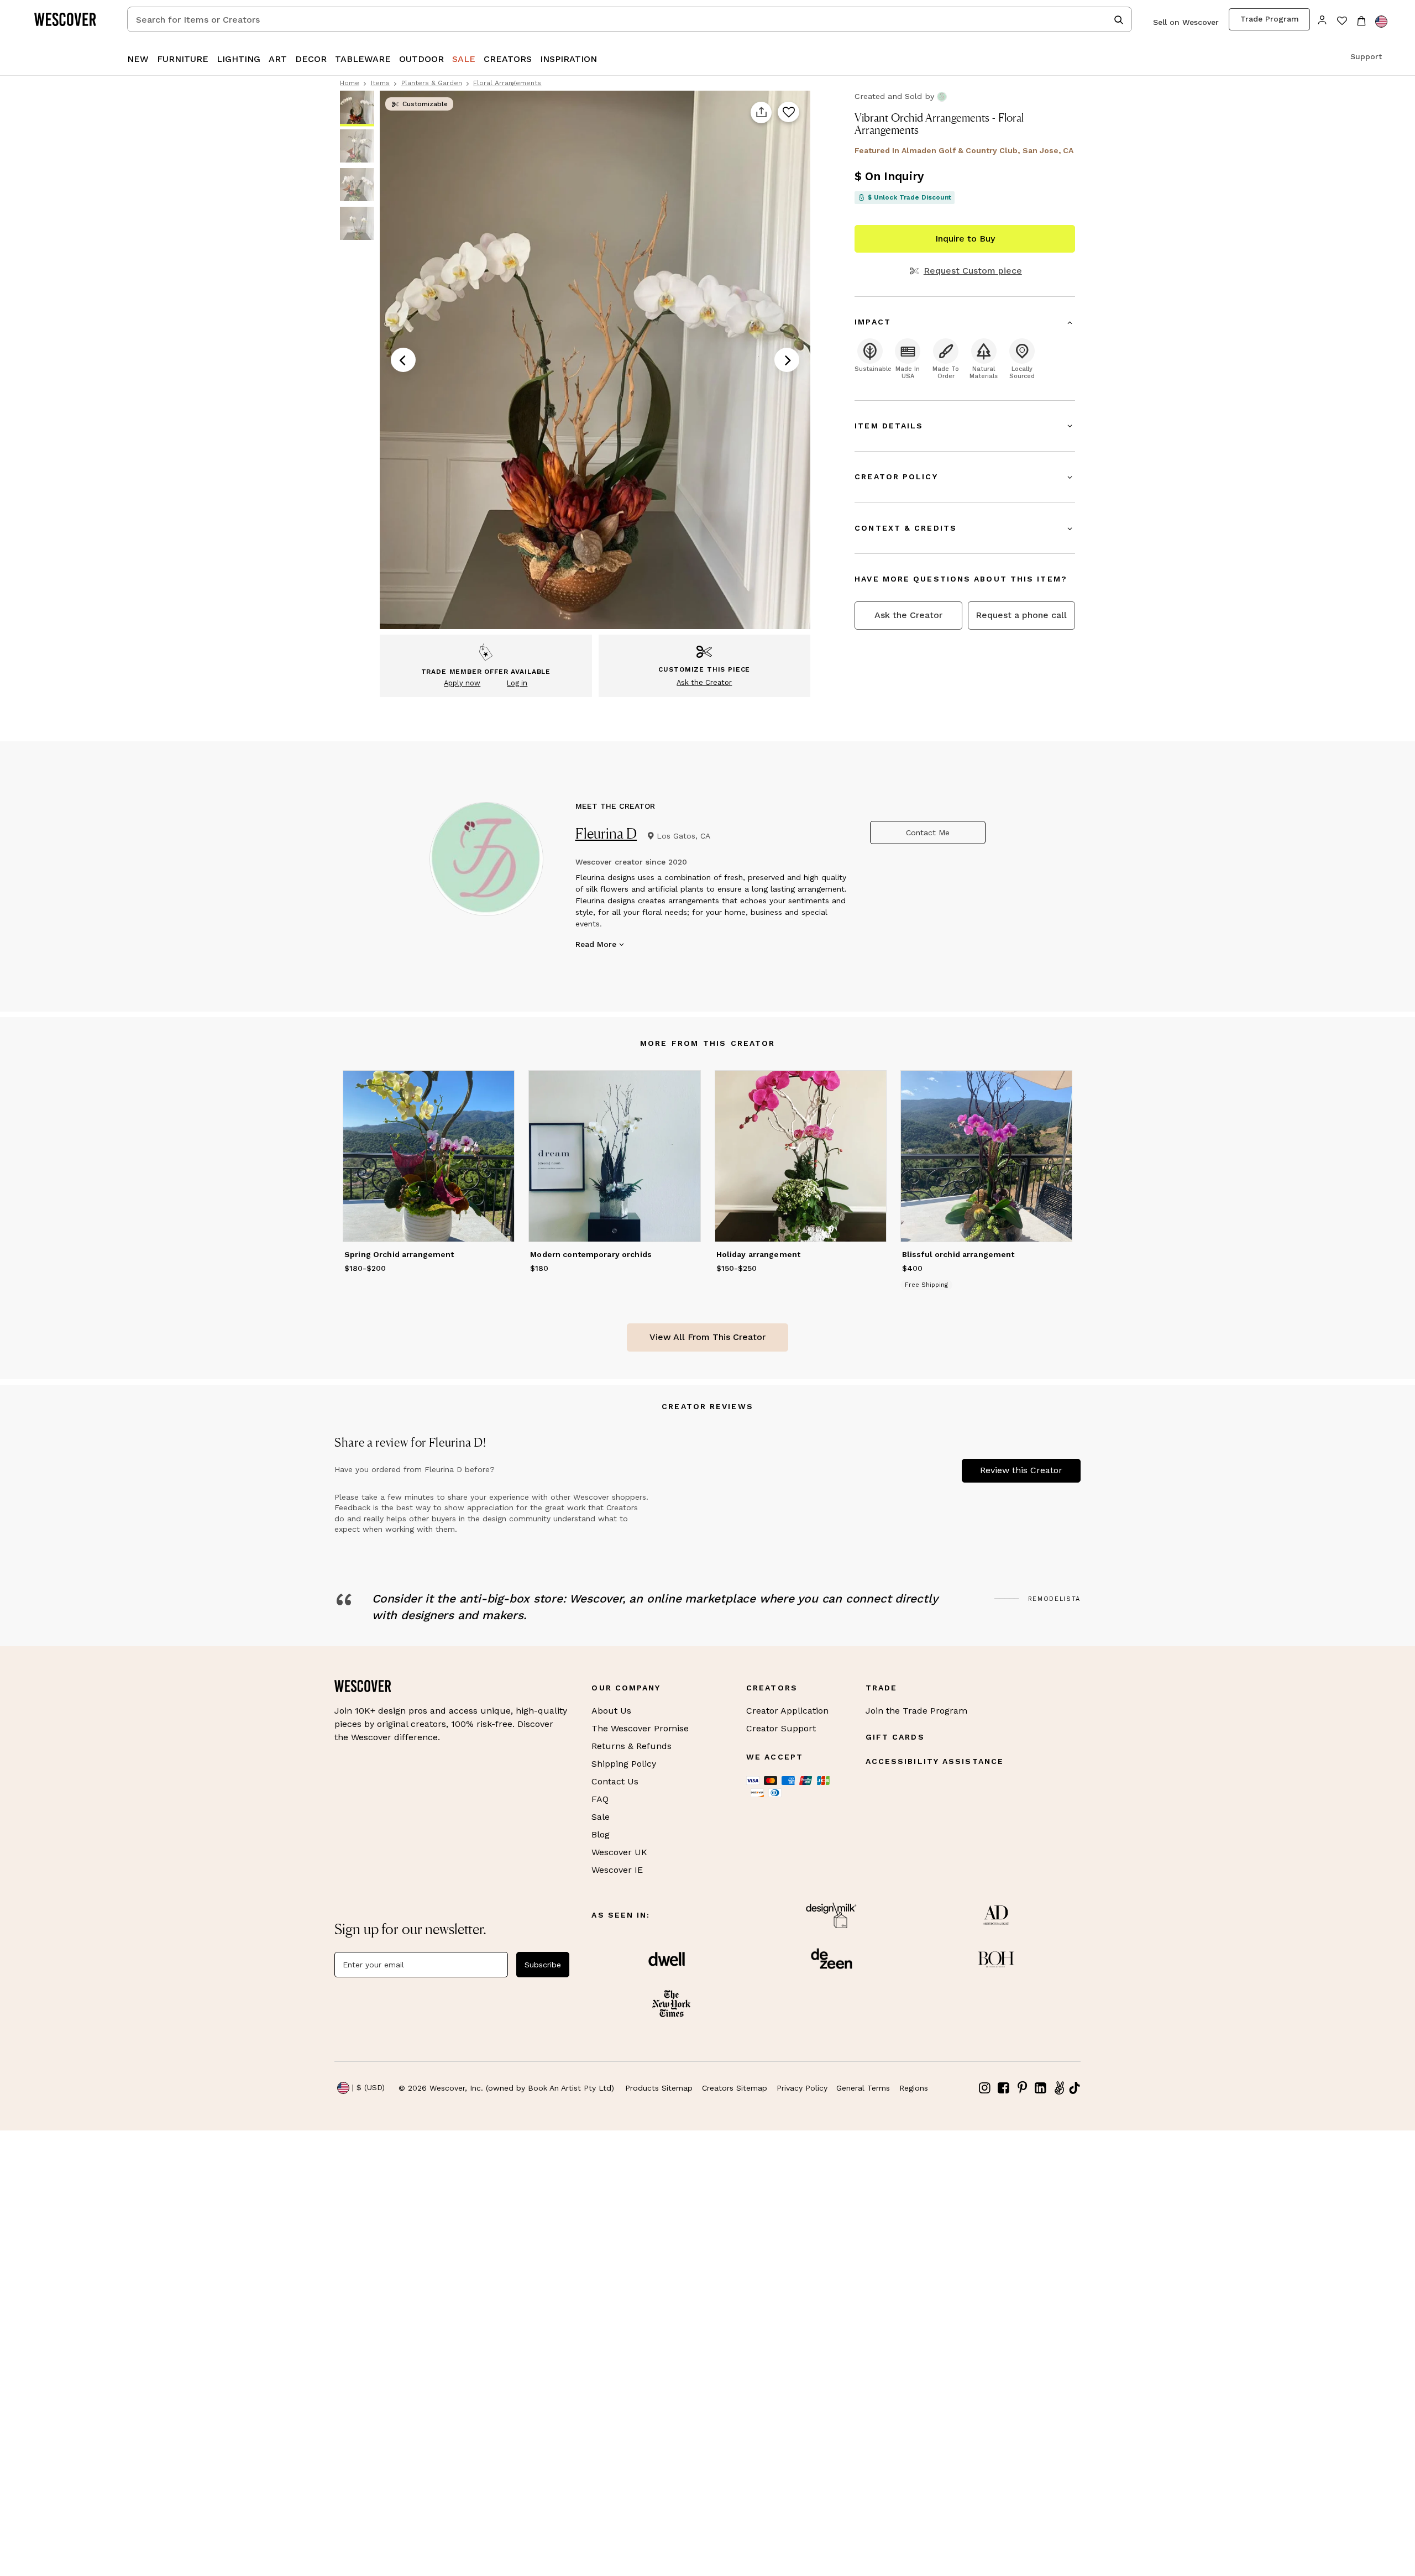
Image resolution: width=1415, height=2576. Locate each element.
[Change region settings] (1381, 22)
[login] (1322, 19)
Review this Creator (1021, 1470)
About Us (611, 1711)
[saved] (1342, 22)
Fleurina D (606, 833)
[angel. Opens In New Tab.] (1059, 2088)
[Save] (788, 113)
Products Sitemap (659, 2088)
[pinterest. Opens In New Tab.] (1022, 2088)
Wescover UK (619, 1852)
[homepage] (69, 19)
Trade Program (1270, 19)
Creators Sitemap (735, 2088)
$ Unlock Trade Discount (910, 197)
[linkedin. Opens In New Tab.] (1041, 2088)
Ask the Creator (908, 615)
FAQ (600, 1799)
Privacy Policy (802, 2088)
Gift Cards (895, 1737)
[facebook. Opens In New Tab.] (1004, 2088)
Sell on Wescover (1186, 22)
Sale (601, 1817)
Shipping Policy (624, 1764)
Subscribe (543, 1965)
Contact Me (928, 833)
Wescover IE (617, 1870)
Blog (601, 1834)
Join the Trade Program (916, 1711)
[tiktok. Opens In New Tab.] (1075, 2088)
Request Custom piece (973, 271)
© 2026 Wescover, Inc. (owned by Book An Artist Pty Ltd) (506, 2088)
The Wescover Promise (640, 1728)
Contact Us (615, 1781)
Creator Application (787, 1711)
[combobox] (630, 19)
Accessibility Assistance (935, 1761)
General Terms (863, 2088)
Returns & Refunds (631, 1746)
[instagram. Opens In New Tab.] (985, 2088)
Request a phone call (1021, 615)
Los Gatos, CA (683, 836)
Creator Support (781, 1728)
